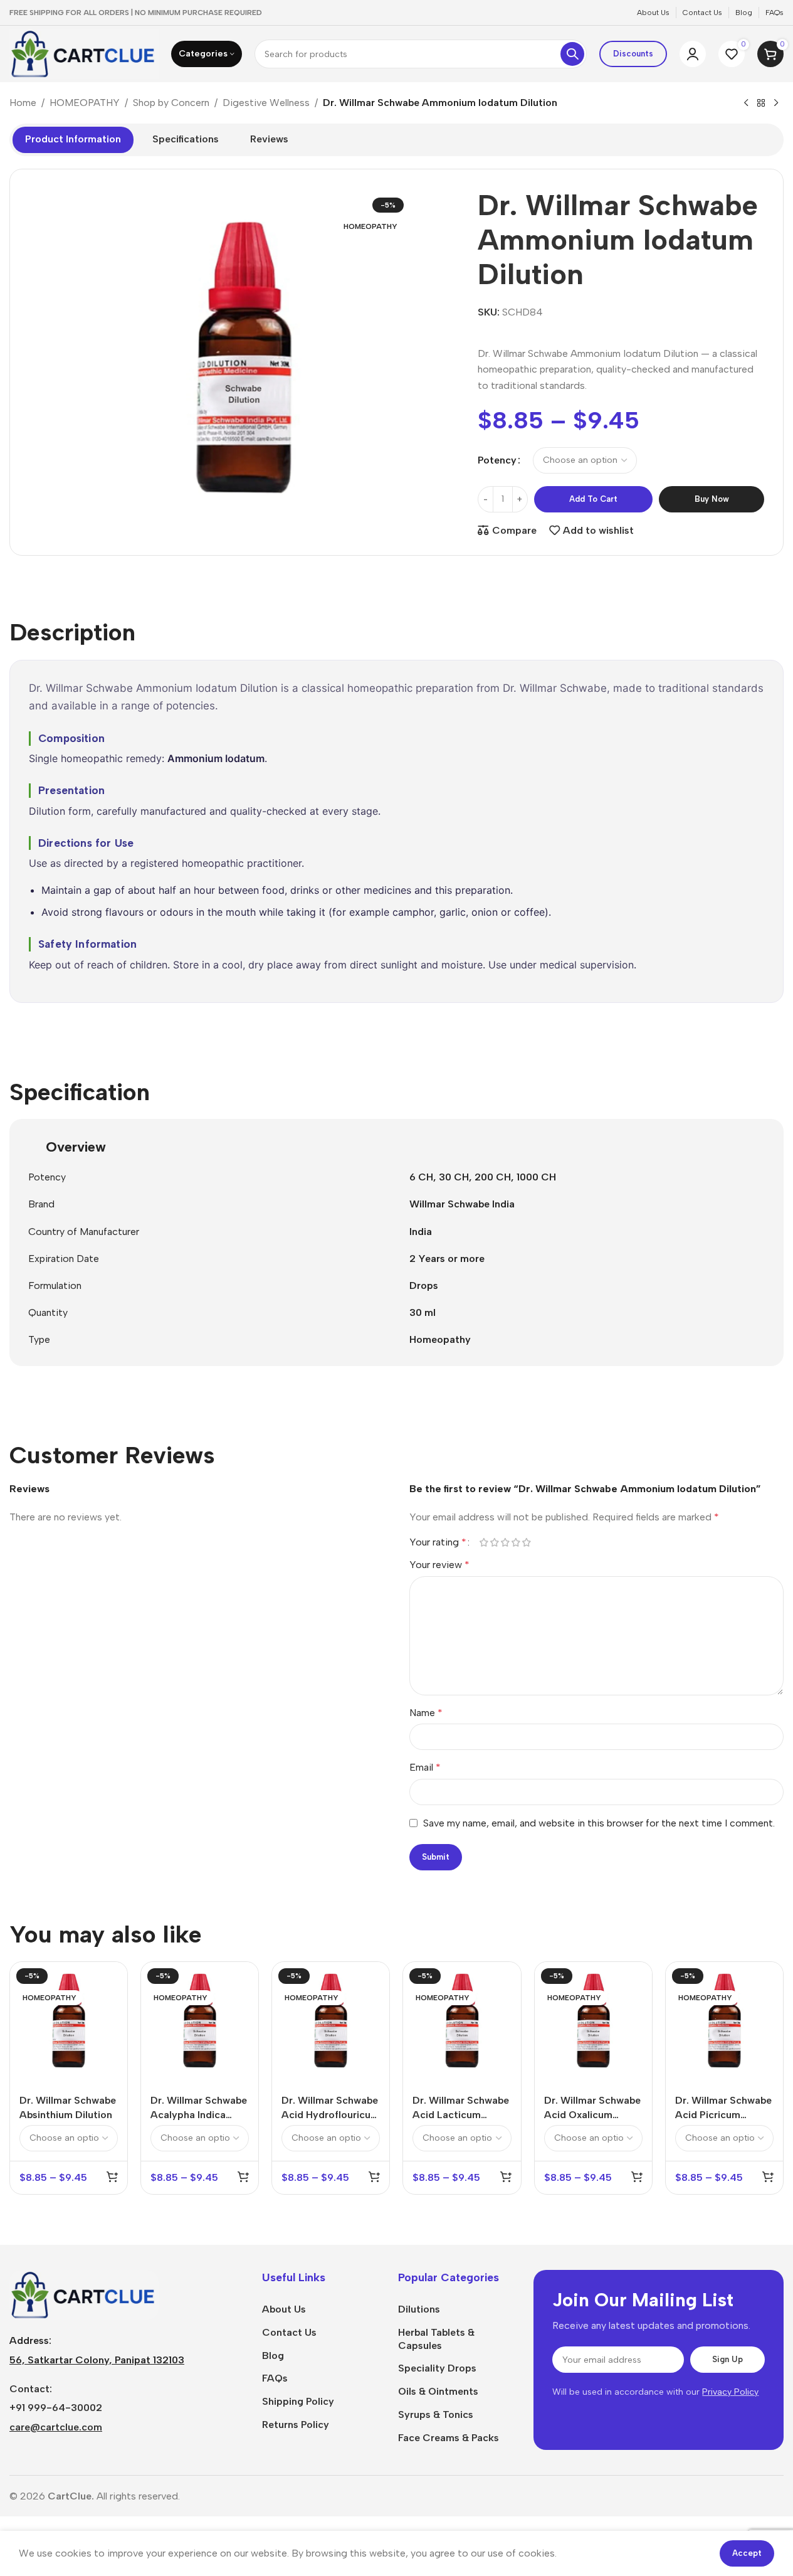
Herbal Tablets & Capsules (436, 2339)
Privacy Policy (730, 2392)
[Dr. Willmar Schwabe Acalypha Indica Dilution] (200, 2021)
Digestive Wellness (266, 103)
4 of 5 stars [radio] (516, 1542)
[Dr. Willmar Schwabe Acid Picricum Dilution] (724, 2021)
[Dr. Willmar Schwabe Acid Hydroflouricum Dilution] (331, 2021)
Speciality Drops (437, 2368)
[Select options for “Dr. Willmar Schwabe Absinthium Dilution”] (112, 2176)
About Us (284, 2309)
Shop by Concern (171, 103)
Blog (273, 2356)
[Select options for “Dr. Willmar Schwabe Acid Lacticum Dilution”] (506, 2176)
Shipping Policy (298, 2401)
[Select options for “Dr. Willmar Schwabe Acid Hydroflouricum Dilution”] (374, 2176)
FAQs (275, 2378)
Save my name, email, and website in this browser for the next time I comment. (599, 1823)
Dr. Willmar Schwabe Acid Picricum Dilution (723, 2114)
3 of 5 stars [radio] (506, 1542)
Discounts (633, 54)
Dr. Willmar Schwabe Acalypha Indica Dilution (199, 2114)
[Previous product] (746, 103)
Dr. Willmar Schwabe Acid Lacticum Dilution (461, 2114)
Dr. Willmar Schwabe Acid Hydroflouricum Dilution (330, 2114)
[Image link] (84, 2294)
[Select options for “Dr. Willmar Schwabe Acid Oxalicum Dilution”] (637, 2176)
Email (425, 1767)
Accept (747, 2553)
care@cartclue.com (56, 2427)
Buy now (712, 499)
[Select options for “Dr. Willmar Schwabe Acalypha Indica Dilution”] (243, 2176)
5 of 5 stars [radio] (527, 1542)
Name (426, 1713)
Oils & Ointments (438, 2391)
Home (23, 103)
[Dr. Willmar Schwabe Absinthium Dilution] (69, 2021)
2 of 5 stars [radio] (495, 1542)
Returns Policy (296, 2425)
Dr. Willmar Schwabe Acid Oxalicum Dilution (592, 2114)
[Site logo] (84, 53)
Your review (439, 1565)
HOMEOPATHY (85, 103)
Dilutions (419, 2309)
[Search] (572, 54)
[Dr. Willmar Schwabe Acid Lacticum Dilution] (462, 2021)
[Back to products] (761, 103)
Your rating (438, 1542)
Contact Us (289, 2332)
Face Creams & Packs (449, 2438)
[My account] (693, 54)
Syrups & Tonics (436, 2414)
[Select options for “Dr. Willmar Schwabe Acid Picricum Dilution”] (768, 2176)
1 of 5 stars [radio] (484, 1542)
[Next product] (776, 103)
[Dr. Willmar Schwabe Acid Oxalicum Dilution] (593, 2021)
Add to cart (593, 499)
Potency (497, 460)
